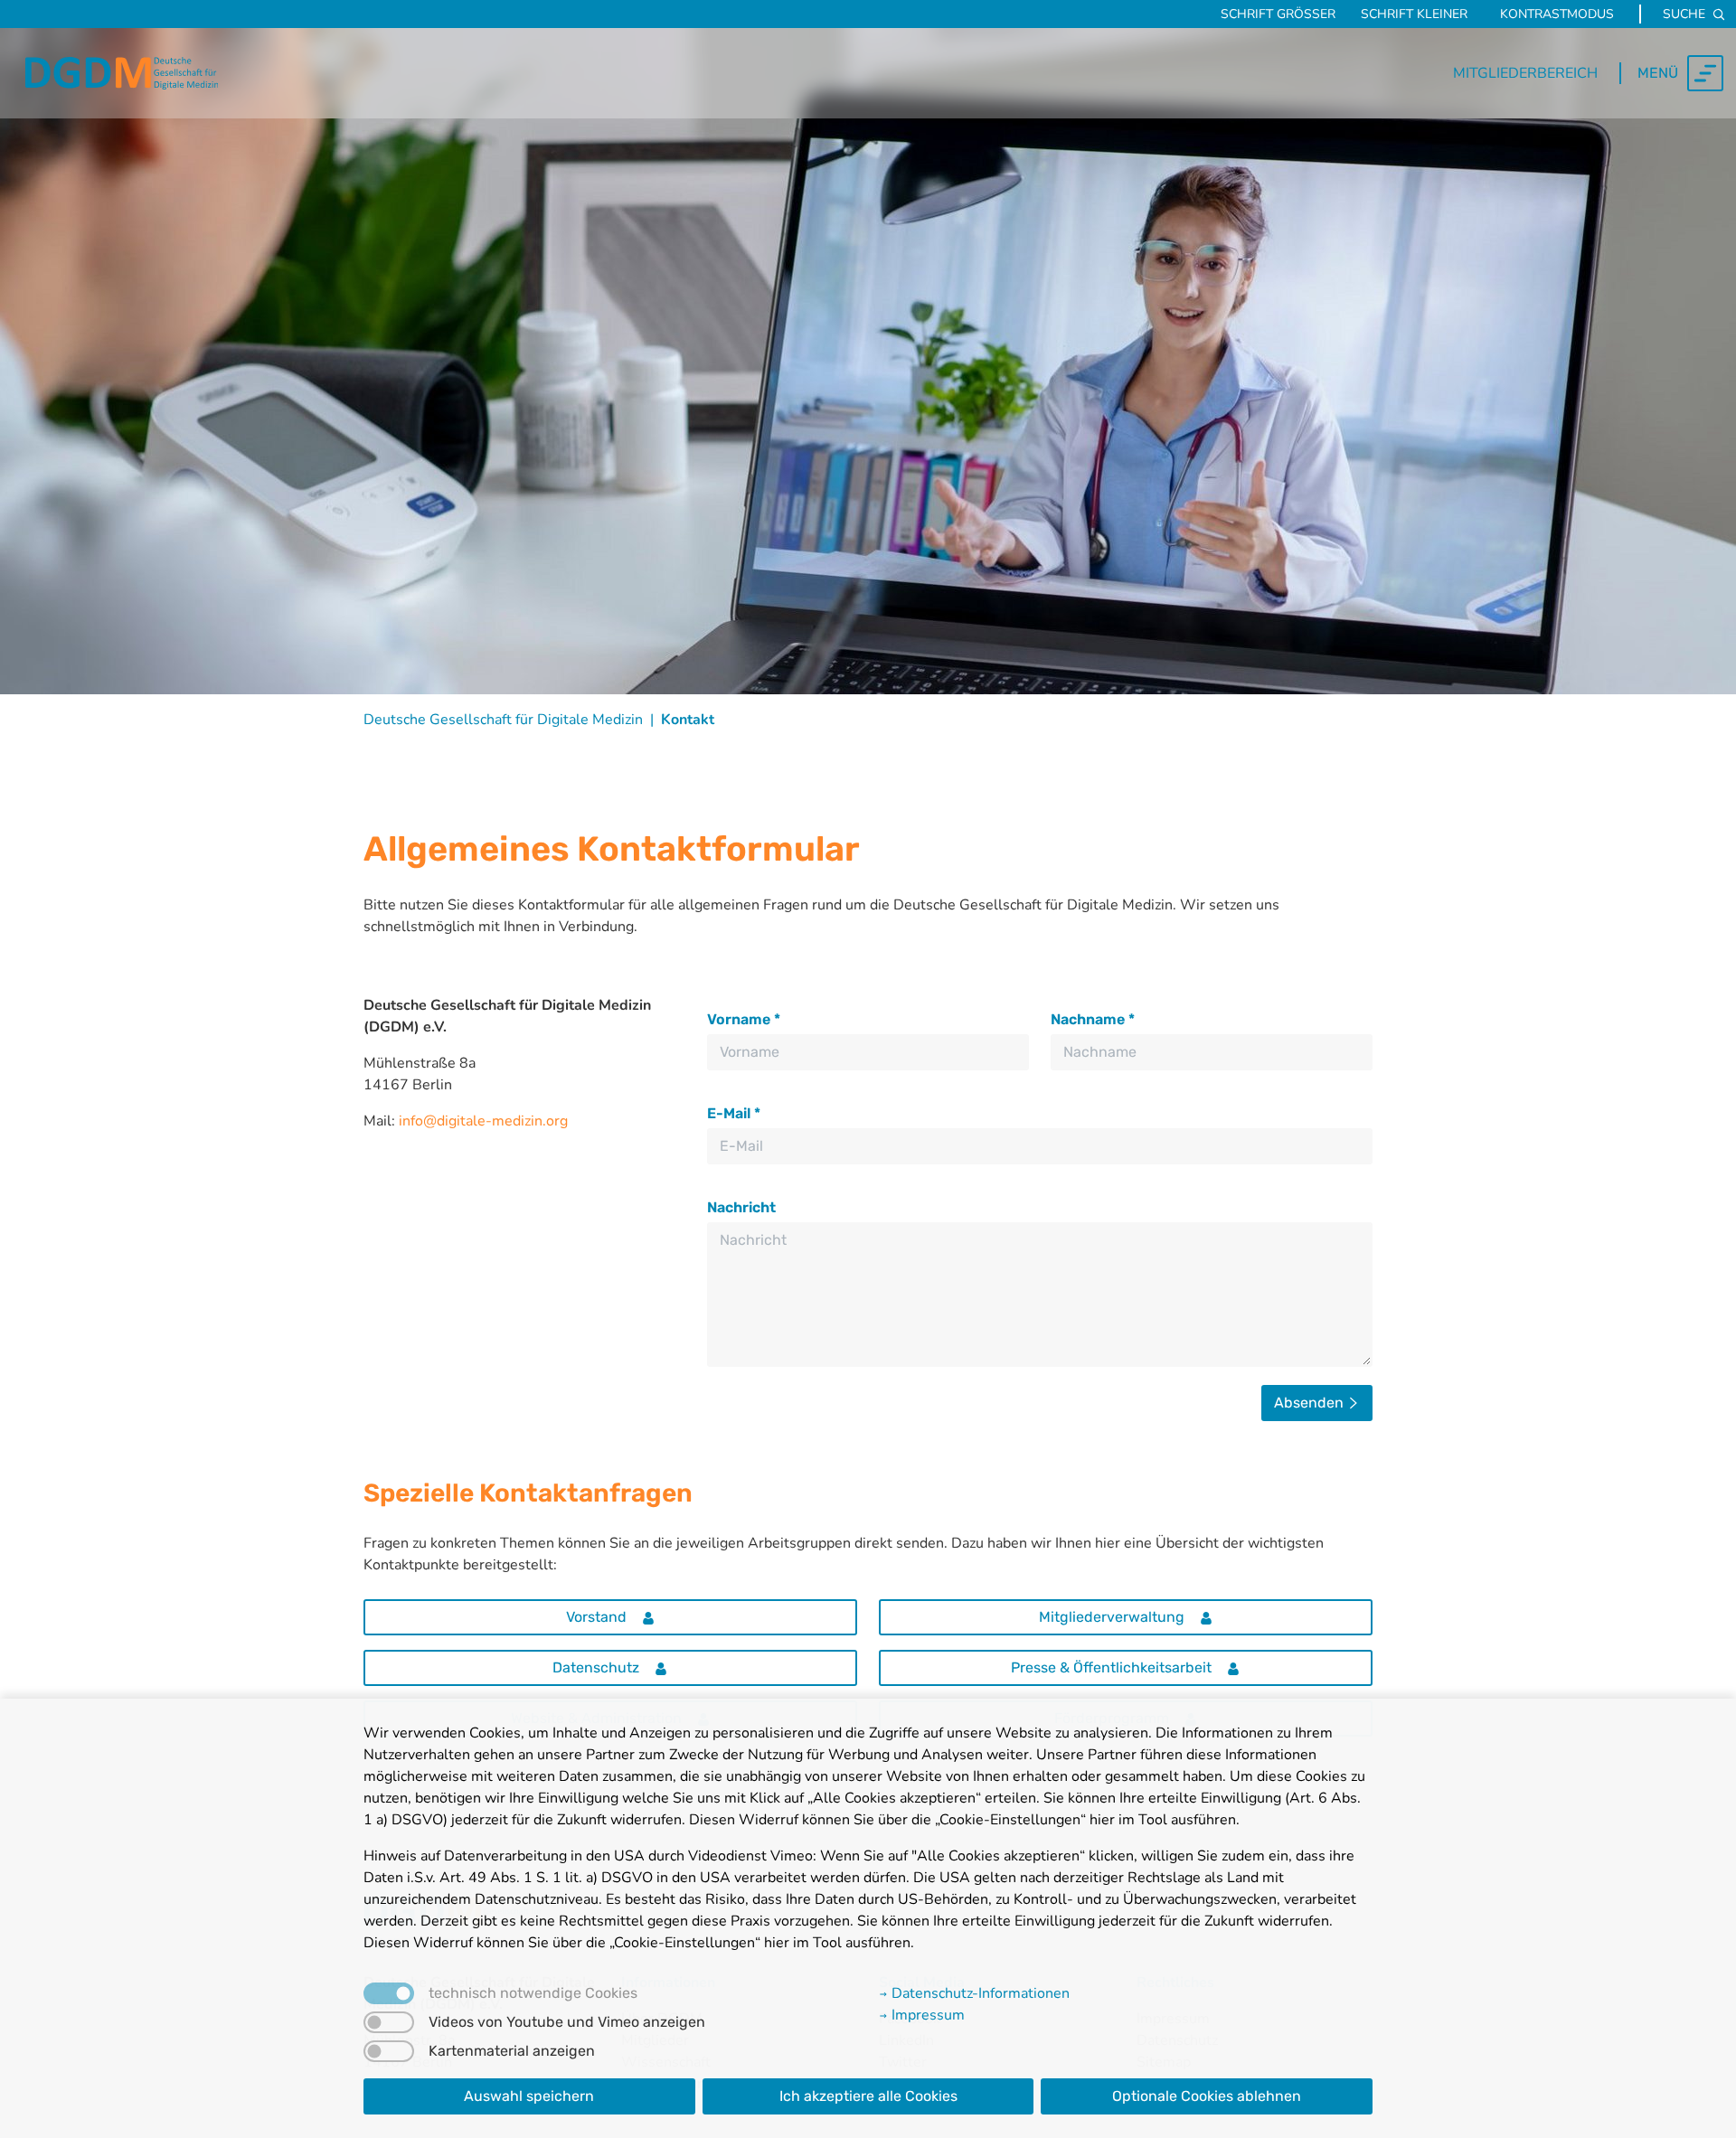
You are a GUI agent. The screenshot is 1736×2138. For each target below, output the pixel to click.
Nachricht (741, 1207)
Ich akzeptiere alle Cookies (868, 2096)
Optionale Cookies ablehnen (1207, 2096)
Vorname (744, 1019)
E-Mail (734, 1113)
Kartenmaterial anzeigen (512, 2051)
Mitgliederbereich (1525, 73)
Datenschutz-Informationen (979, 1993)
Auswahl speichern (529, 2096)
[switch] (389, 2022)
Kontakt (688, 720)
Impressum (926, 2015)
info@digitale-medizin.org (483, 1121)
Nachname (1093, 1019)
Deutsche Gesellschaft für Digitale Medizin (503, 720)
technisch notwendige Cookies (533, 1993)
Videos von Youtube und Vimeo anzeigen (567, 2022)
